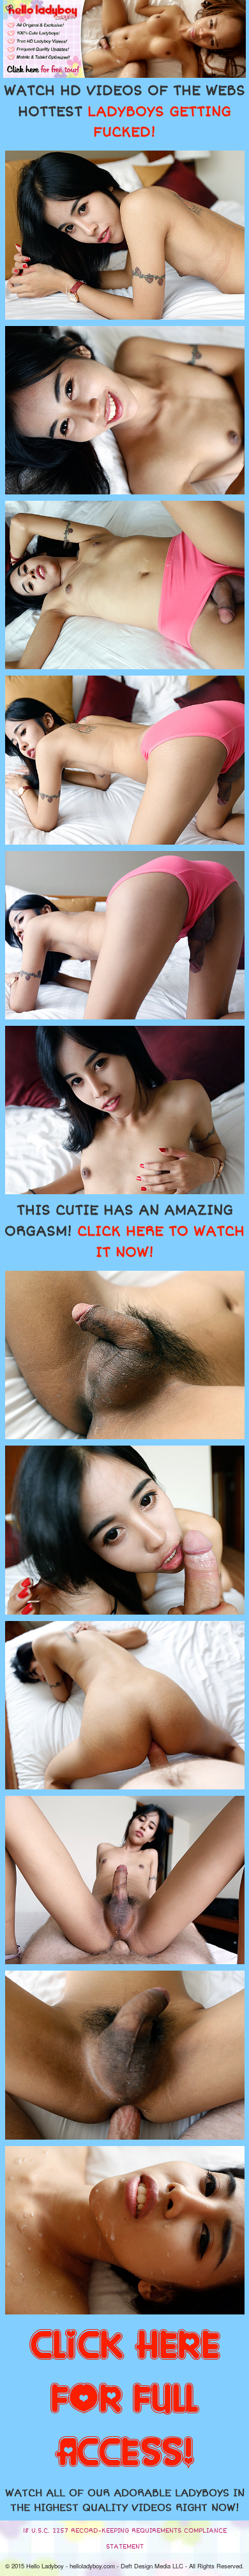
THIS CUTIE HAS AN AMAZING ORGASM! (124, 1231)
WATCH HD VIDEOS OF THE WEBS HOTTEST (124, 112)
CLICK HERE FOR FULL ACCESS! (125, 2400)
